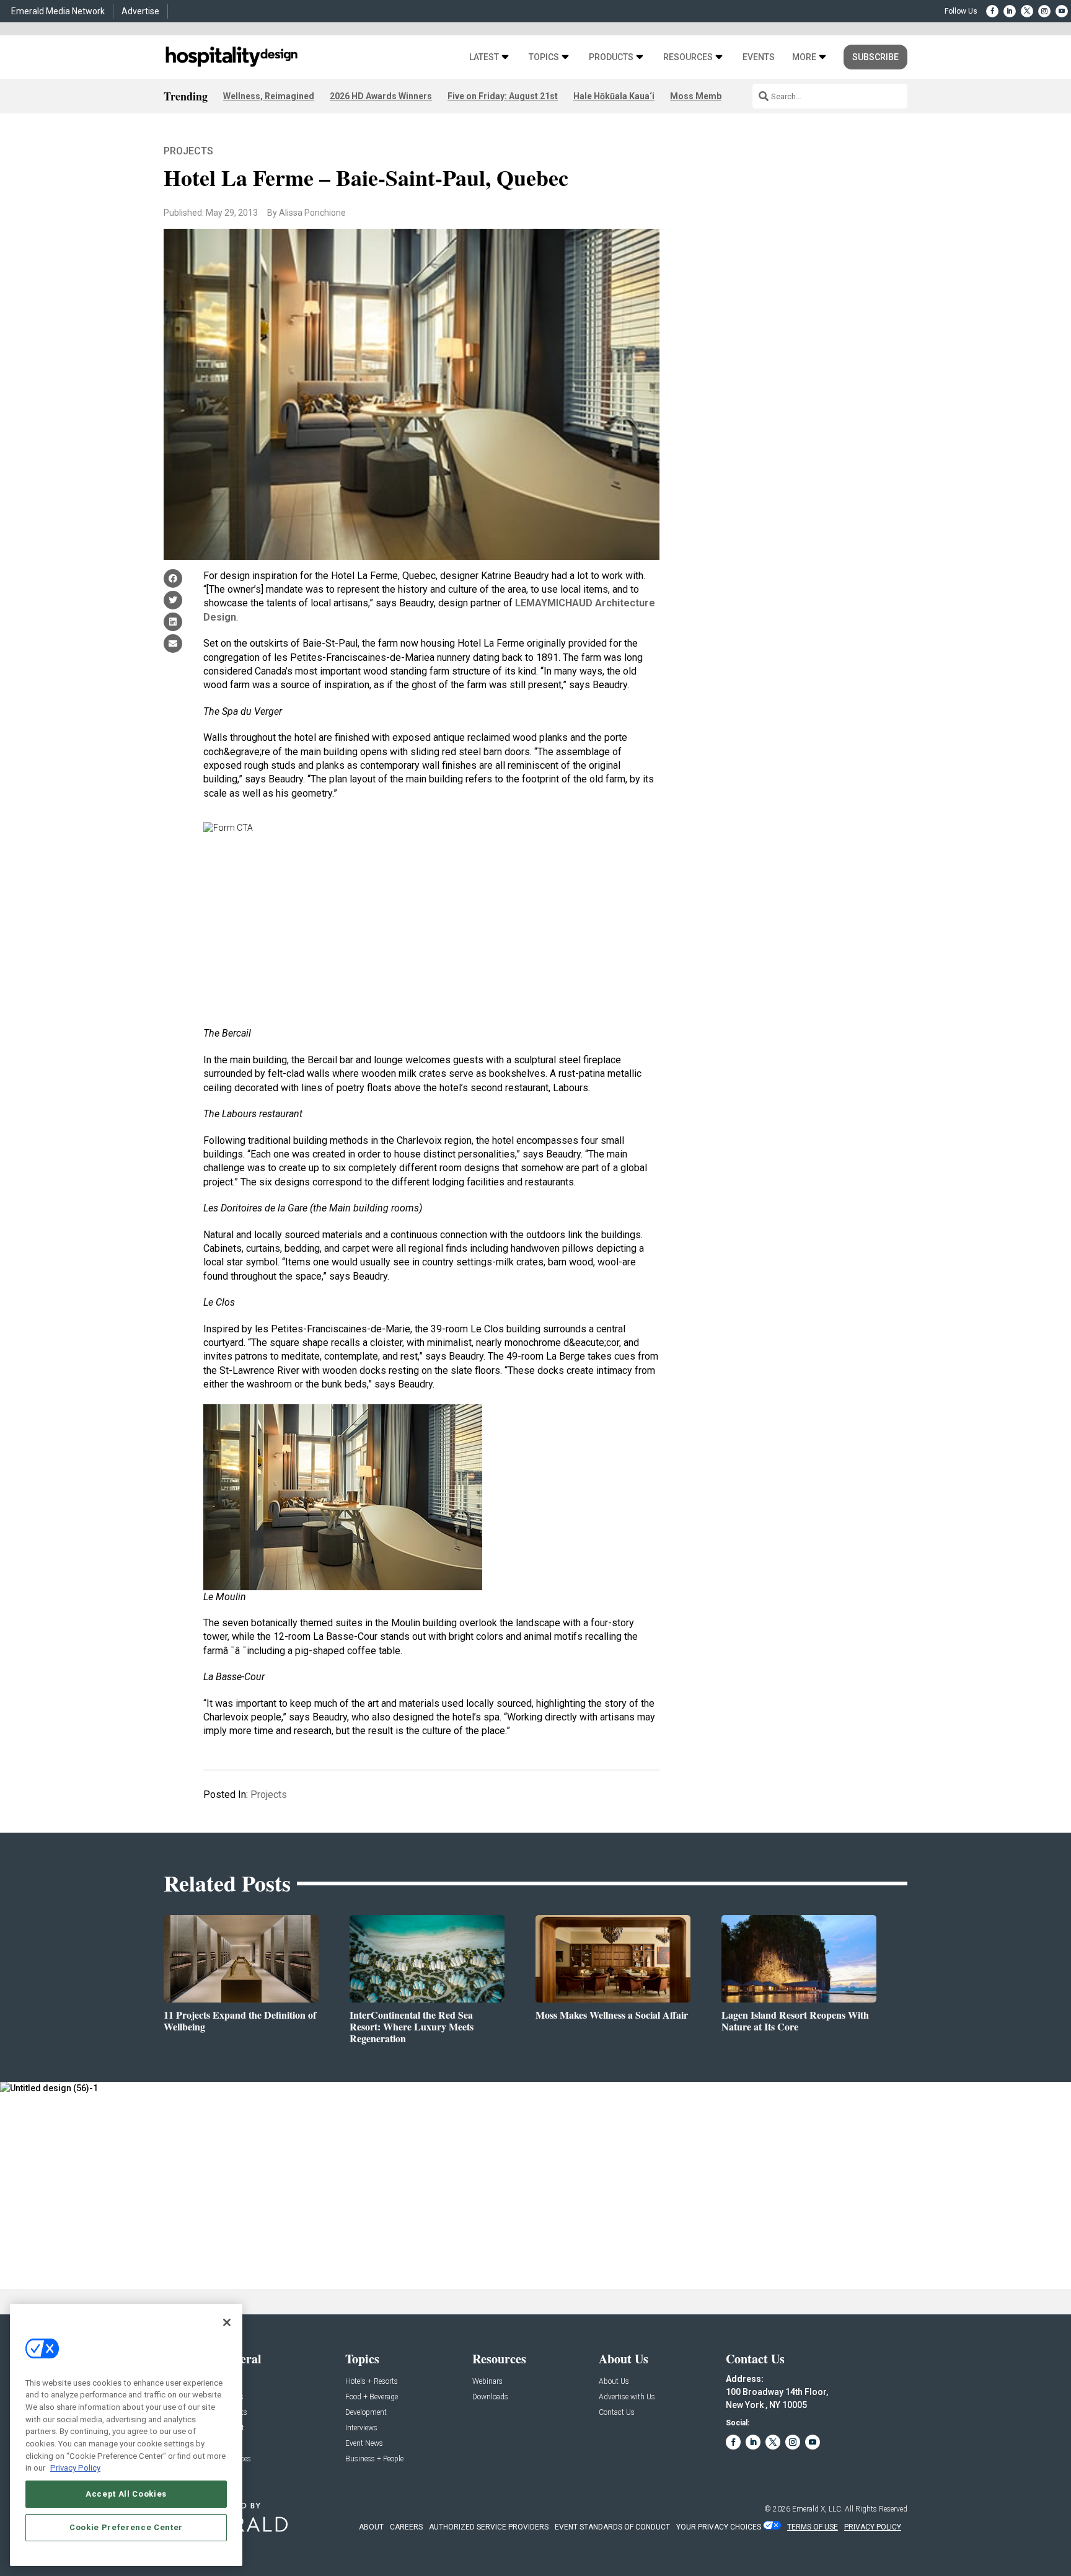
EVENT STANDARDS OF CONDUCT (612, 2527)
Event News (364, 2444)
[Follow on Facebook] (992, 11)
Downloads (490, 2397)
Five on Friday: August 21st (503, 96)
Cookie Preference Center (126, 2527)
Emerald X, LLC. (818, 2509)
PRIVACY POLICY (873, 2527)
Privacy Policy (75, 2468)
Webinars (487, 2382)
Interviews (361, 2428)
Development (366, 2413)
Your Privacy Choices (719, 2527)
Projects (188, 151)
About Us (614, 2382)
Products (611, 57)
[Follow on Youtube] (1062, 11)
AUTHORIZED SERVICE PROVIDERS (489, 2527)
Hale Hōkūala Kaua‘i (614, 96)
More (804, 57)
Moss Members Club (713, 96)
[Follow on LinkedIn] (1010, 11)
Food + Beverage (372, 2397)
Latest (484, 57)
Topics (544, 57)
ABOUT (371, 2527)
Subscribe (875, 57)
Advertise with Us (627, 2397)
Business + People (374, 2459)
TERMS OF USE (813, 2527)
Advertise (140, 11)
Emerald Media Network (58, 11)
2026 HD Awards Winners (381, 96)
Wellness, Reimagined (269, 96)
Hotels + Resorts (372, 2382)
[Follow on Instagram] (1044, 11)
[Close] (227, 2322)
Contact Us (617, 2413)
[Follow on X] (1027, 11)
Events (759, 57)
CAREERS (406, 2527)
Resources (688, 57)
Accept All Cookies (126, 2494)
